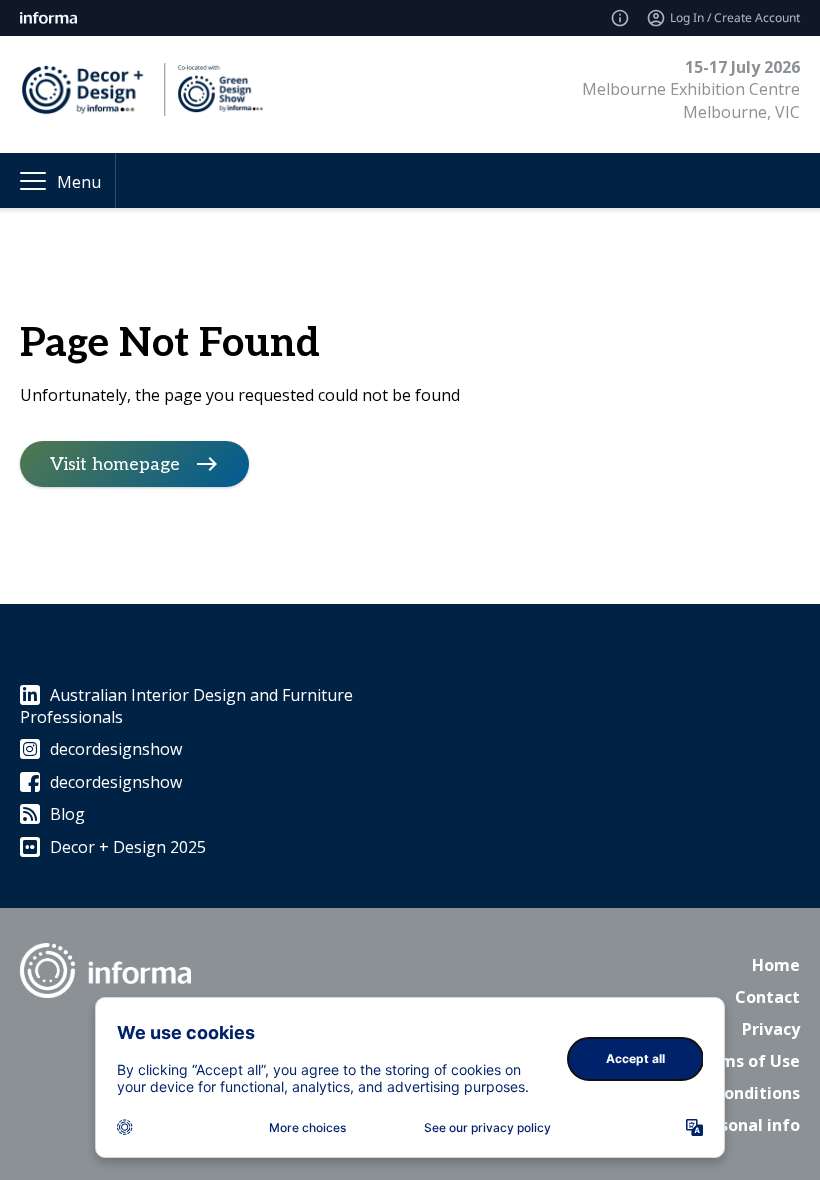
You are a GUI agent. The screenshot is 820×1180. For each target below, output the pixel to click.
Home (776, 965)
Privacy (771, 1029)
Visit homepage (115, 464)
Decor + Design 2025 (128, 847)
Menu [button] (79, 182)
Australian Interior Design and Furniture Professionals (186, 706)
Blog (67, 814)
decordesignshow (116, 749)
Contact (767, 997)
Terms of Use (746, 1061)
